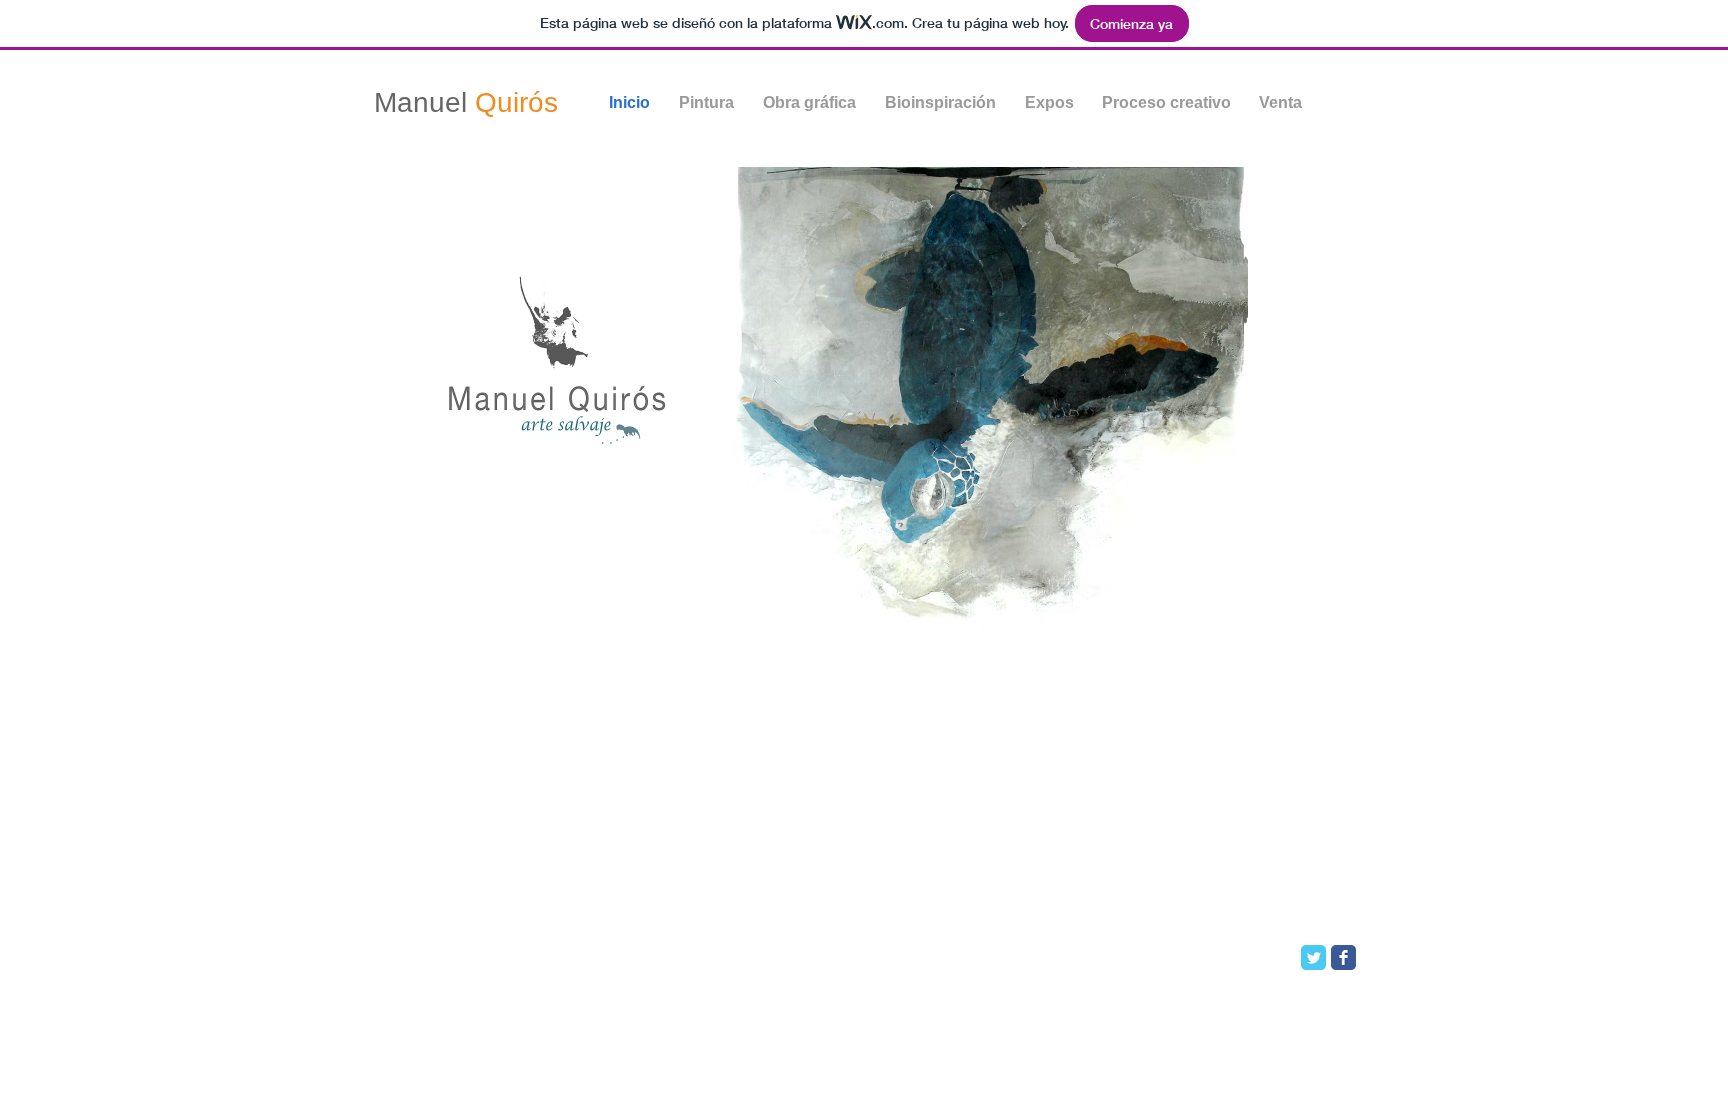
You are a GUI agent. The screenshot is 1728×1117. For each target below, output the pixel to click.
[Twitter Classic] (1313, 957)
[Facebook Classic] (1343, 957)
